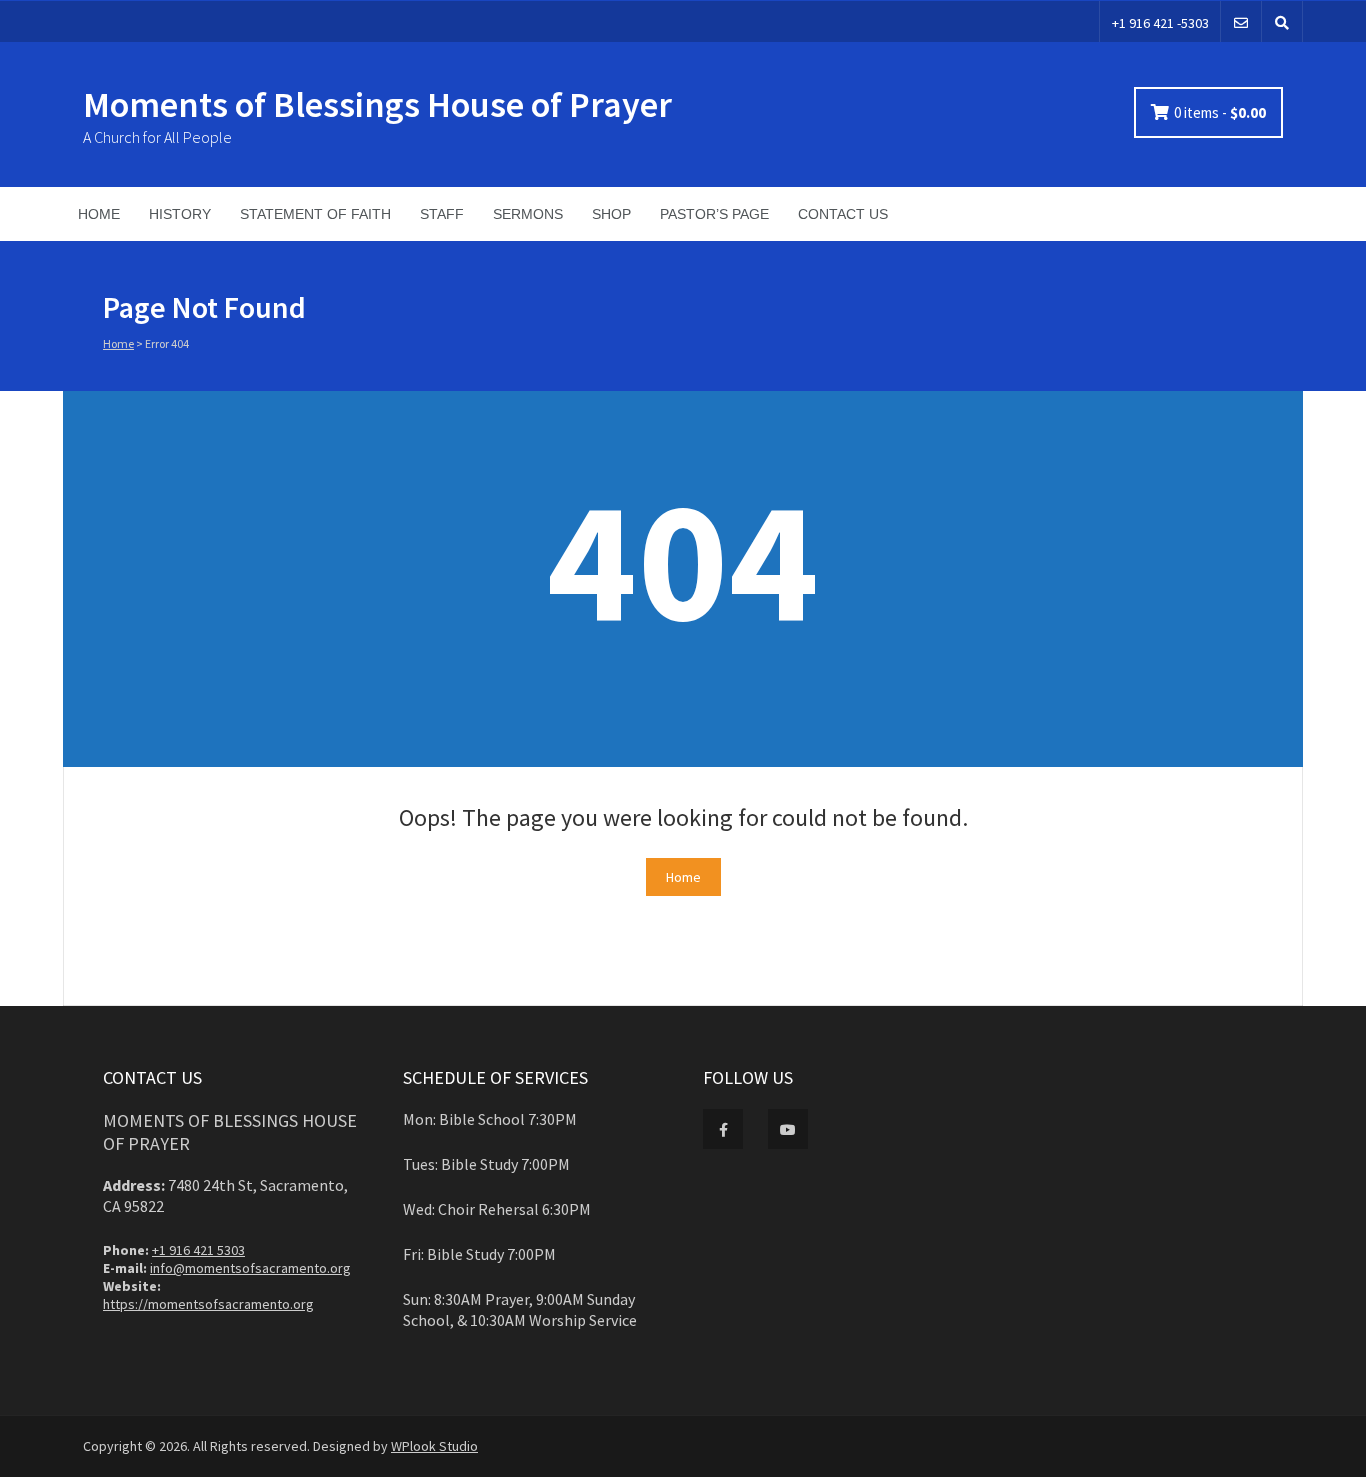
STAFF (442, 214)
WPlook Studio (434, 1446)
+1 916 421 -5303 (1160, 23)
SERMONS (528, 214)
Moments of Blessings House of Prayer (377, 104)
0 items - (1220, 112)
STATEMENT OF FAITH (315, 214)
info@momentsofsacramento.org (250, 1268)
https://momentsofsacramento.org (208, 1304)
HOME (99, 214)
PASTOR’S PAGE (714, 214)
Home (118, 343)
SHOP (611, 214)
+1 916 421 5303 (198, 1250)
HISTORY (180, 214)
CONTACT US (843, 214)
